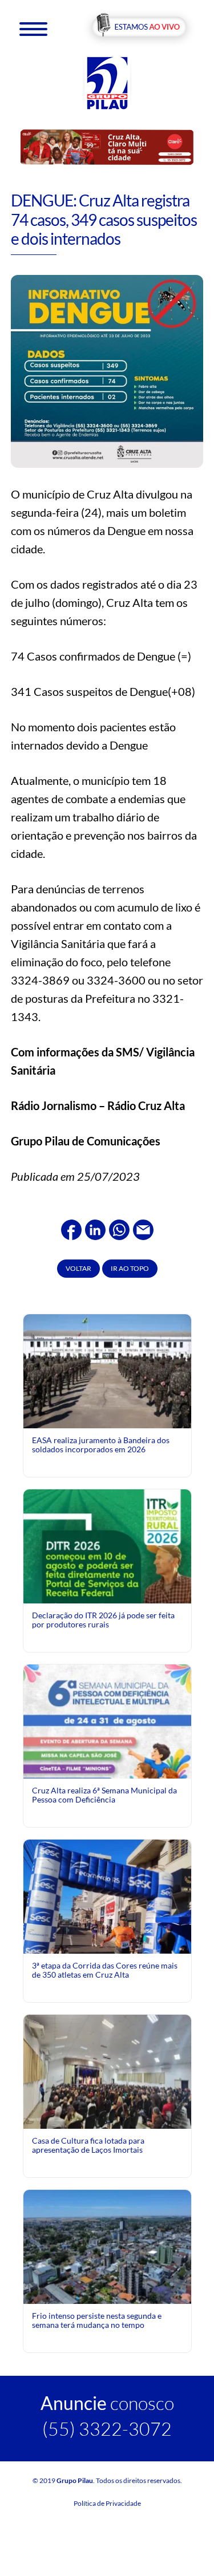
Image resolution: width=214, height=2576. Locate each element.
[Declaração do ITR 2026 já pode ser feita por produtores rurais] (107, 1593)
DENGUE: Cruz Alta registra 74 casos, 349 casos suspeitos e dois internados (104, 219)
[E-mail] (143, 1228)
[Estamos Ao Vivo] (139, 28)
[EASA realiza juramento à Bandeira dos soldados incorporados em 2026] (107, 1370)
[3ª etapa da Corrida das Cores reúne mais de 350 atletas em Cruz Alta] (107, 1922)
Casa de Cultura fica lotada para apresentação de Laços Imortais (88, 2145)
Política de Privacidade (107, 2503)
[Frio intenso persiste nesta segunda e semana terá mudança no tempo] (107, 2245)
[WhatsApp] (119, 1228)
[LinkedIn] (95, 1228)
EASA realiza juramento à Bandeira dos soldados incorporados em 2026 (101, 1445)
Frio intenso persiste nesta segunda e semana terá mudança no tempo (97, 2320)
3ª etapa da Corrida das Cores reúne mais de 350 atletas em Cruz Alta (105, 1970)
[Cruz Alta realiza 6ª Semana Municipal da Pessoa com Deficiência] (107, 1768)
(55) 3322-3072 (107, 2429)
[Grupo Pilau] (107, 82)
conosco (107, 2403)
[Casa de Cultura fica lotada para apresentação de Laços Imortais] (107, 2070)
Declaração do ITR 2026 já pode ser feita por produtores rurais (103, 1620)
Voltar (78, 1268)
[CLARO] (107, 146)
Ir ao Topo (130, 1268)
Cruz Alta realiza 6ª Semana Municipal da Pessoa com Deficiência (104, 1795)
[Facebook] (71, 1228)
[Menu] (33, 28)
